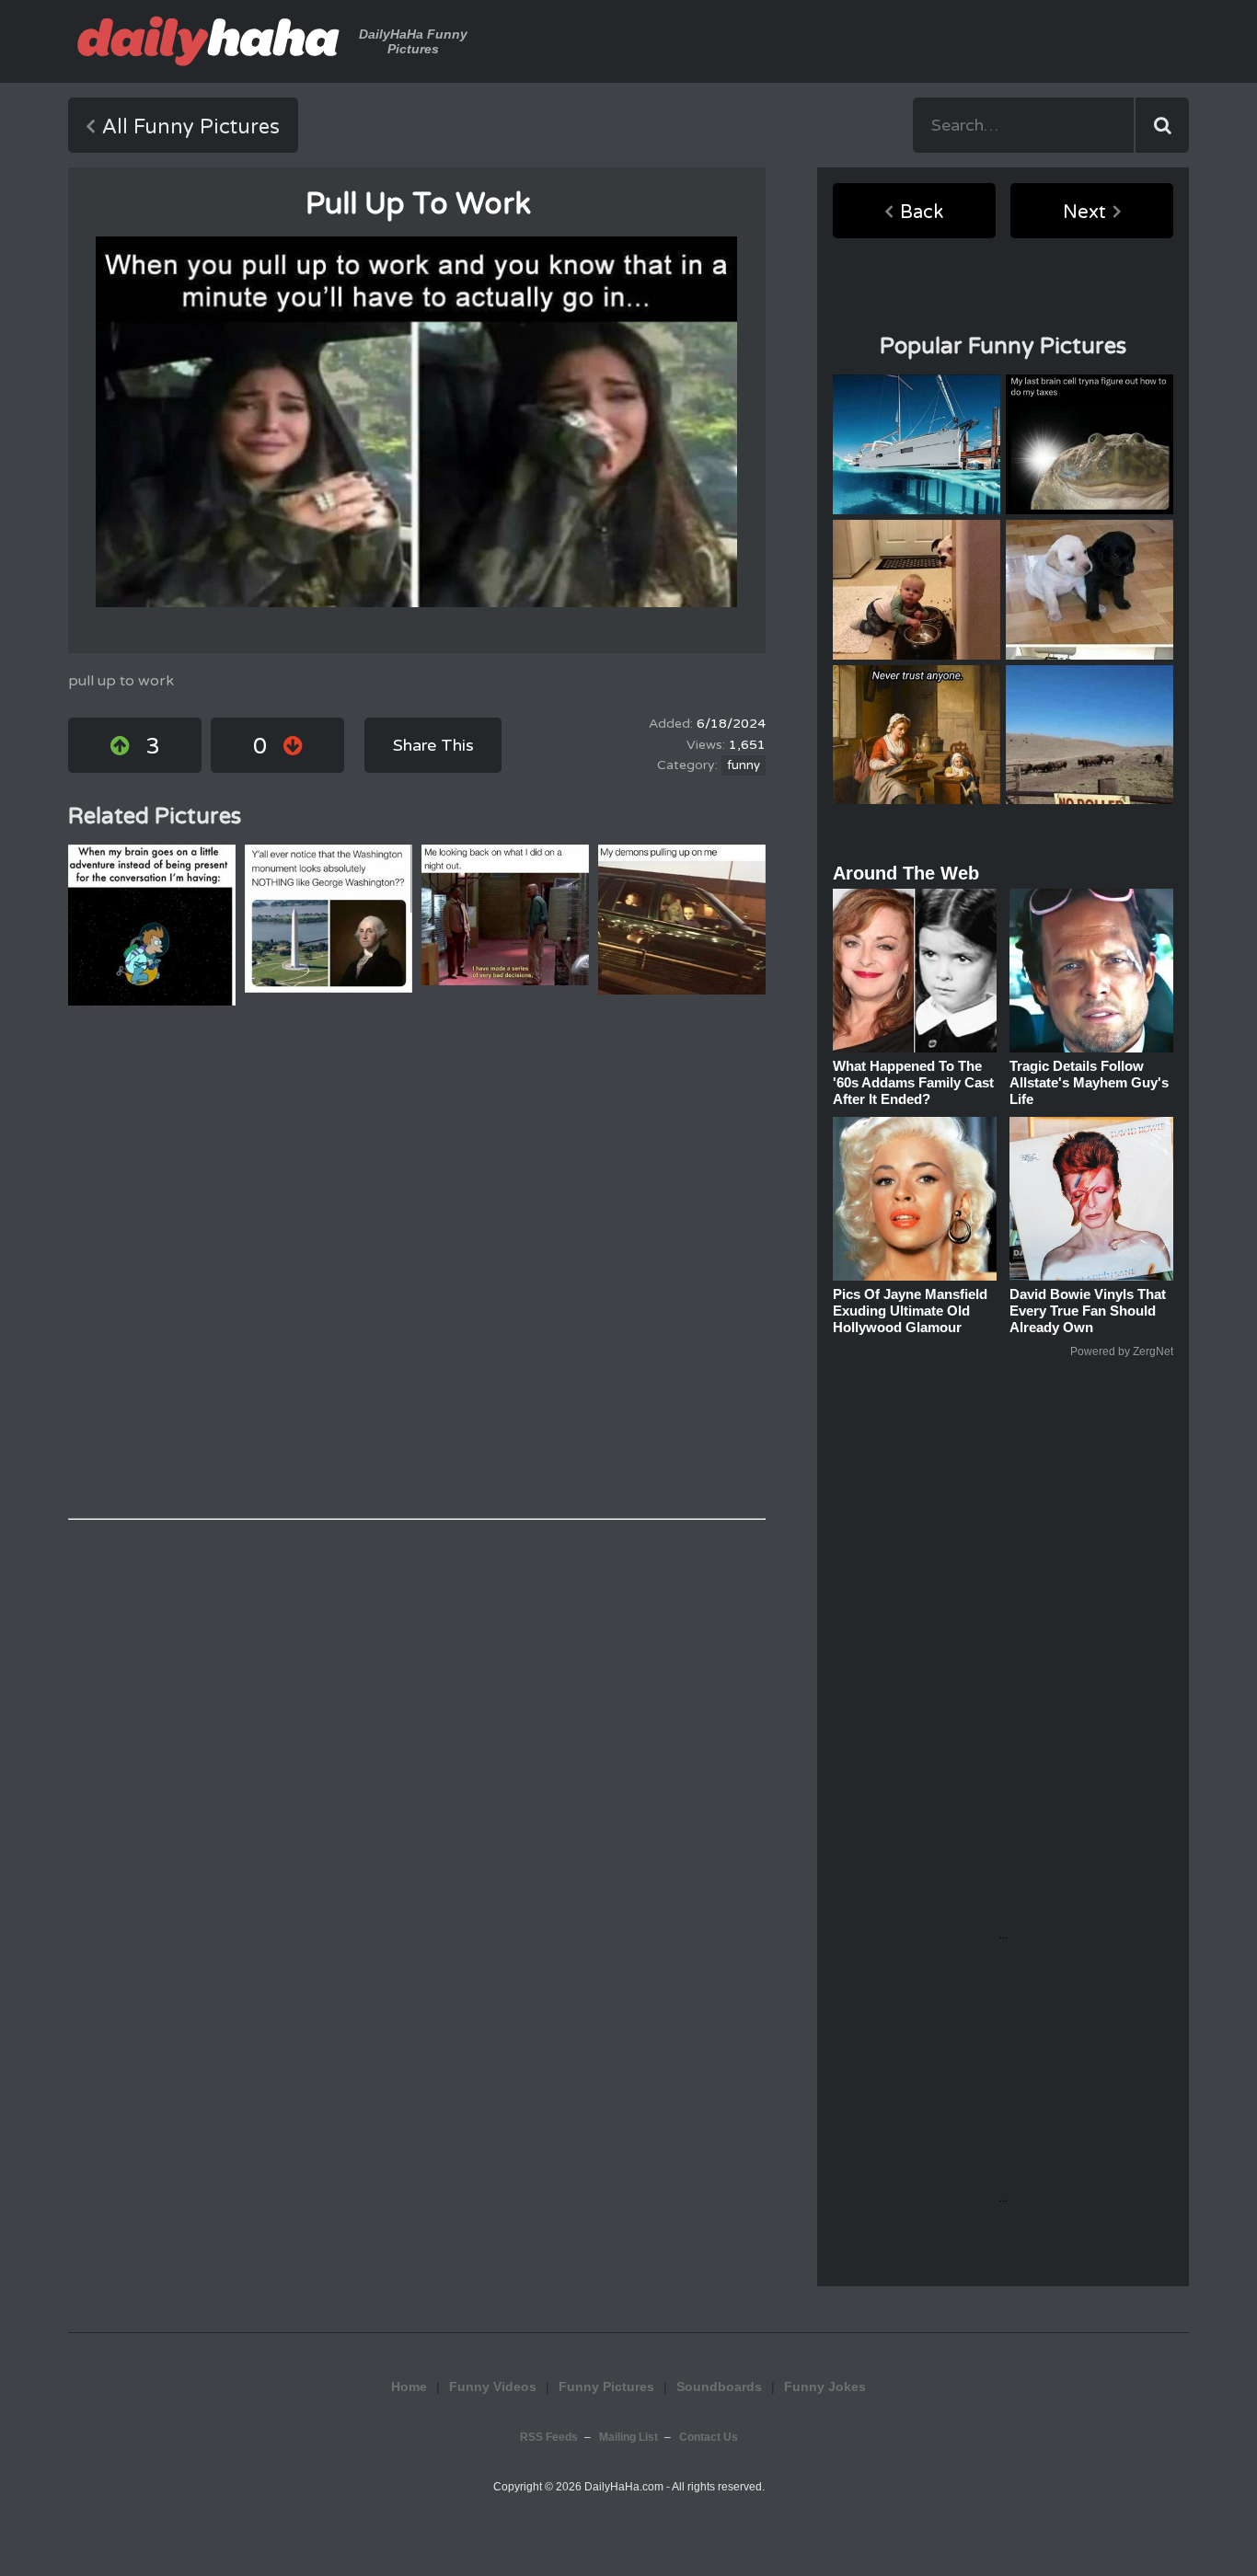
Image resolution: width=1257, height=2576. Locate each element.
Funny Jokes (825, 2386)
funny (744, 765)
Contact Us (709, 2437)
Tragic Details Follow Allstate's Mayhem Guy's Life (1089, 1082)
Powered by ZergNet (1122, 1351)
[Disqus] (417, 1262)
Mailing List (628, 2437)
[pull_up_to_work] (416, 422)
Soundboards (719, 2386)
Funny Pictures (606, 2386)
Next (1084, 213)
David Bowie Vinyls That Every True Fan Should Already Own (1088, 1311)
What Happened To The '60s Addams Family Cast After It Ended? (913, 1082)
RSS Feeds (549, 2437)
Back (922, 213)
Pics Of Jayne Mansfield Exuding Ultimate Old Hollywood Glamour (910, 1311)
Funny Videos (493, 2386)
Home (409, 2386)
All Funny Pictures (191, 127)
